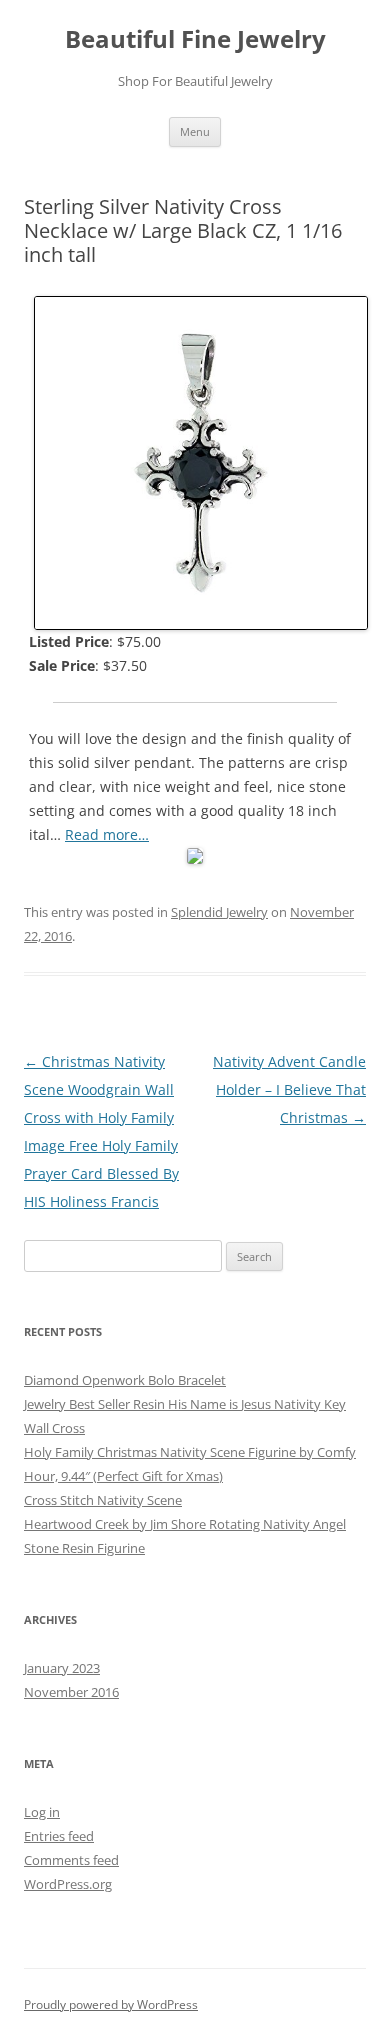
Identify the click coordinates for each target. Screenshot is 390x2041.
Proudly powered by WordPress (111, 2004)
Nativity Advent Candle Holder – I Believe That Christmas (289, 1089)
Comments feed (71, 1860)
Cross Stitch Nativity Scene (103, 1500)
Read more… (107, 834)
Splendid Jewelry (219, 912)
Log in (42, 1812)
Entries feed (59, 1836)
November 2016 (71, 1692)
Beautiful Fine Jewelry (195, 39)
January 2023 (62, 1668)
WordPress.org (68, 1884)
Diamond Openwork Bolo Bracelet (125, 1380)
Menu (195, 131)
